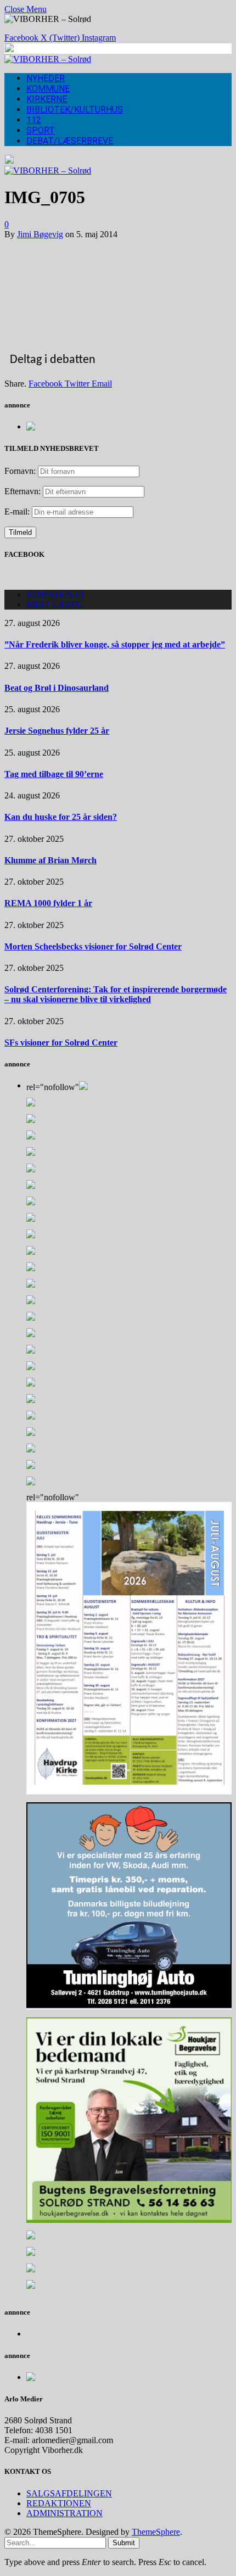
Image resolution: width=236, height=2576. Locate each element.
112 (34, 120)
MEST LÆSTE (54, 604)
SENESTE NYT (56, 594)
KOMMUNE (48, 89)
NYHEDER (46, 78)
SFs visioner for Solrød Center (61, 1043)
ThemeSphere (156, 2532)
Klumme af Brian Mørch (50, 860)
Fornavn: (20, 471)
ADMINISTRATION (64, 2513)
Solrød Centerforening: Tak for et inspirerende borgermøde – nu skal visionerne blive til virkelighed (116, 994)
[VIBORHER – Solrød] (48, 59)
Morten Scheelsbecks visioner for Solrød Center (93, 946)
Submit (124, 2543)
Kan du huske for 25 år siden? (61, 817)
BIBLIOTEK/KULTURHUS (75, 110)
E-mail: (18, 512)
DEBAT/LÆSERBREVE (70, 141)
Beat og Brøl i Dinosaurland (57, 688)
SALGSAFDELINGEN (69, 2493)
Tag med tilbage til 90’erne (54, 774)
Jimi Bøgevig (40, 234)
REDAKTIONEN (59, 2503)
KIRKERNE (47, 99)
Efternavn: (23, 491)
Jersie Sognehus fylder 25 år (57, 731)
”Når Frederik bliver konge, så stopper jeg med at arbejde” (115, 644)
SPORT (41, 130)
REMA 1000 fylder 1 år (48, 903)
